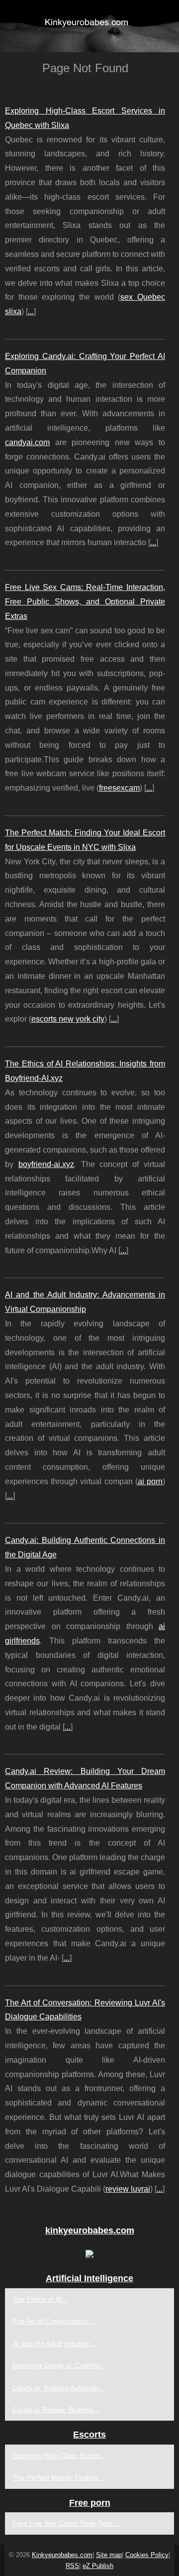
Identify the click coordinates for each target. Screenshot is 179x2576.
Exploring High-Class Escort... (59, 2456)
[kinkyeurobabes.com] (89, 26)
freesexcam (119, 788)
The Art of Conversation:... (54, 2321)
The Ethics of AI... (40, 2299)
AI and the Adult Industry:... (55, 2343)
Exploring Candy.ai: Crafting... (59, 2365)
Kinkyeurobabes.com (62, 2555)
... (31, 311)
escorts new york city (68, 1019)
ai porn (150, 1481)
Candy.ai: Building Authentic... (59, 2388)
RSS (72, 2566)
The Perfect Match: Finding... (58, 2477)
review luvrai (128, 2189)
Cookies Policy (147, 2555)
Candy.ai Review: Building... (56, 2410)
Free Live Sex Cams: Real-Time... (66, 2523)
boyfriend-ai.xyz (46, 1164)
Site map (109, 2555)
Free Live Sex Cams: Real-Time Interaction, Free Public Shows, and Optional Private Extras (85, 602)
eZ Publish (98, 2566)
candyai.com (27, 442)
